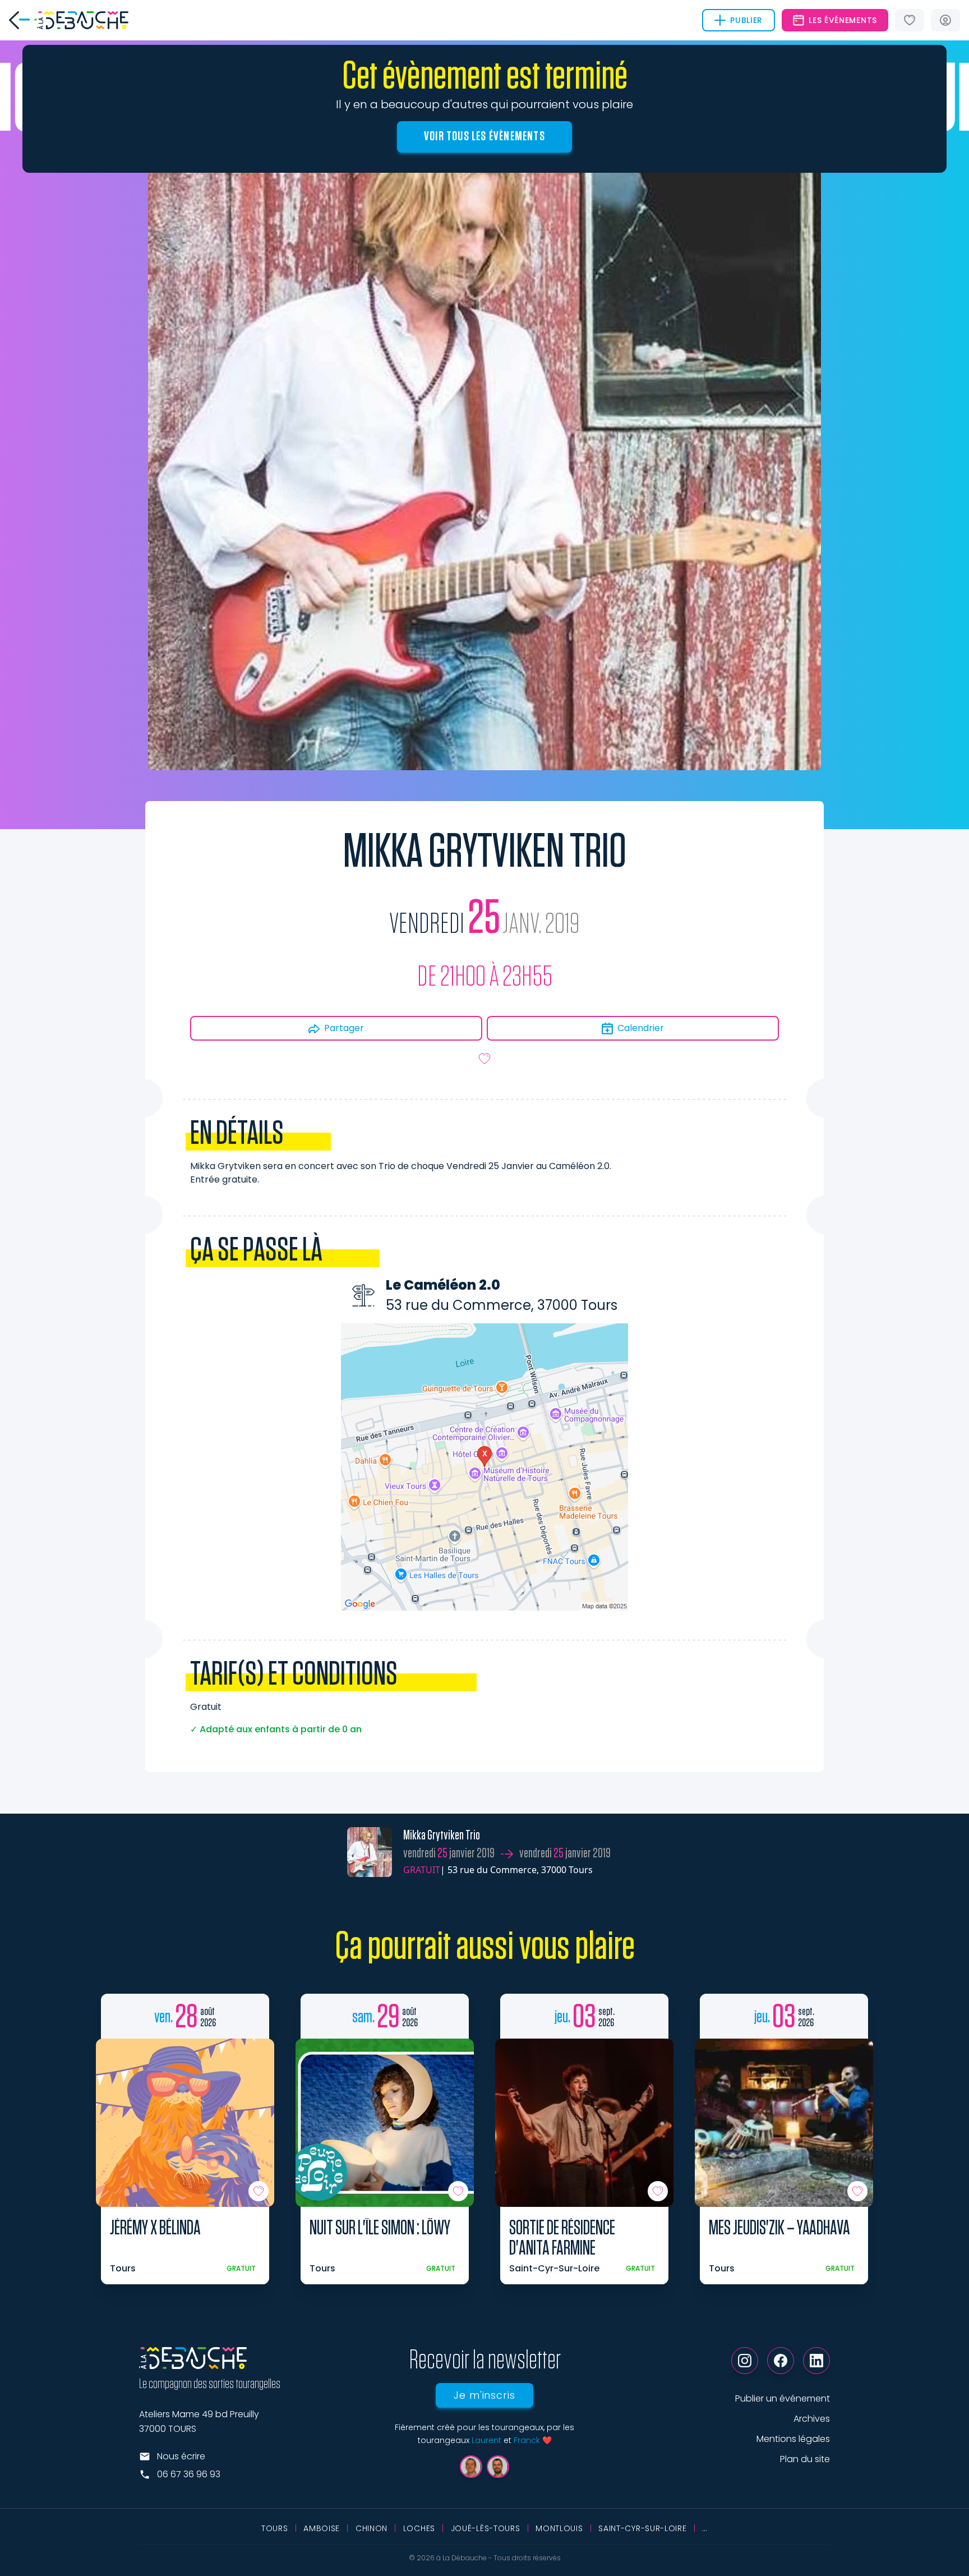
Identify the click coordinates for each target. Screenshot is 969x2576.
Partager (344, 1028)
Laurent (486, 2440)
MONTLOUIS (559, 2528)
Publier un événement (783, 2398)
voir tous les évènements (484, 136)
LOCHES (419, 2528)
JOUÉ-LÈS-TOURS (486, 2528)
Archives (812, 2419)
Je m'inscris (484, 2395)
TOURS (275, 2528)
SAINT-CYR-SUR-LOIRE (642, 2528)
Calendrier (641, 1028)
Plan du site (805, 2459)
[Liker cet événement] (484, 1059)
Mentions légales (793, 2439)
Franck (527, 2440)
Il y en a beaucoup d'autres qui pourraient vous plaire (484, 104)
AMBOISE (322, 2528)
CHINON (372, 2528)
